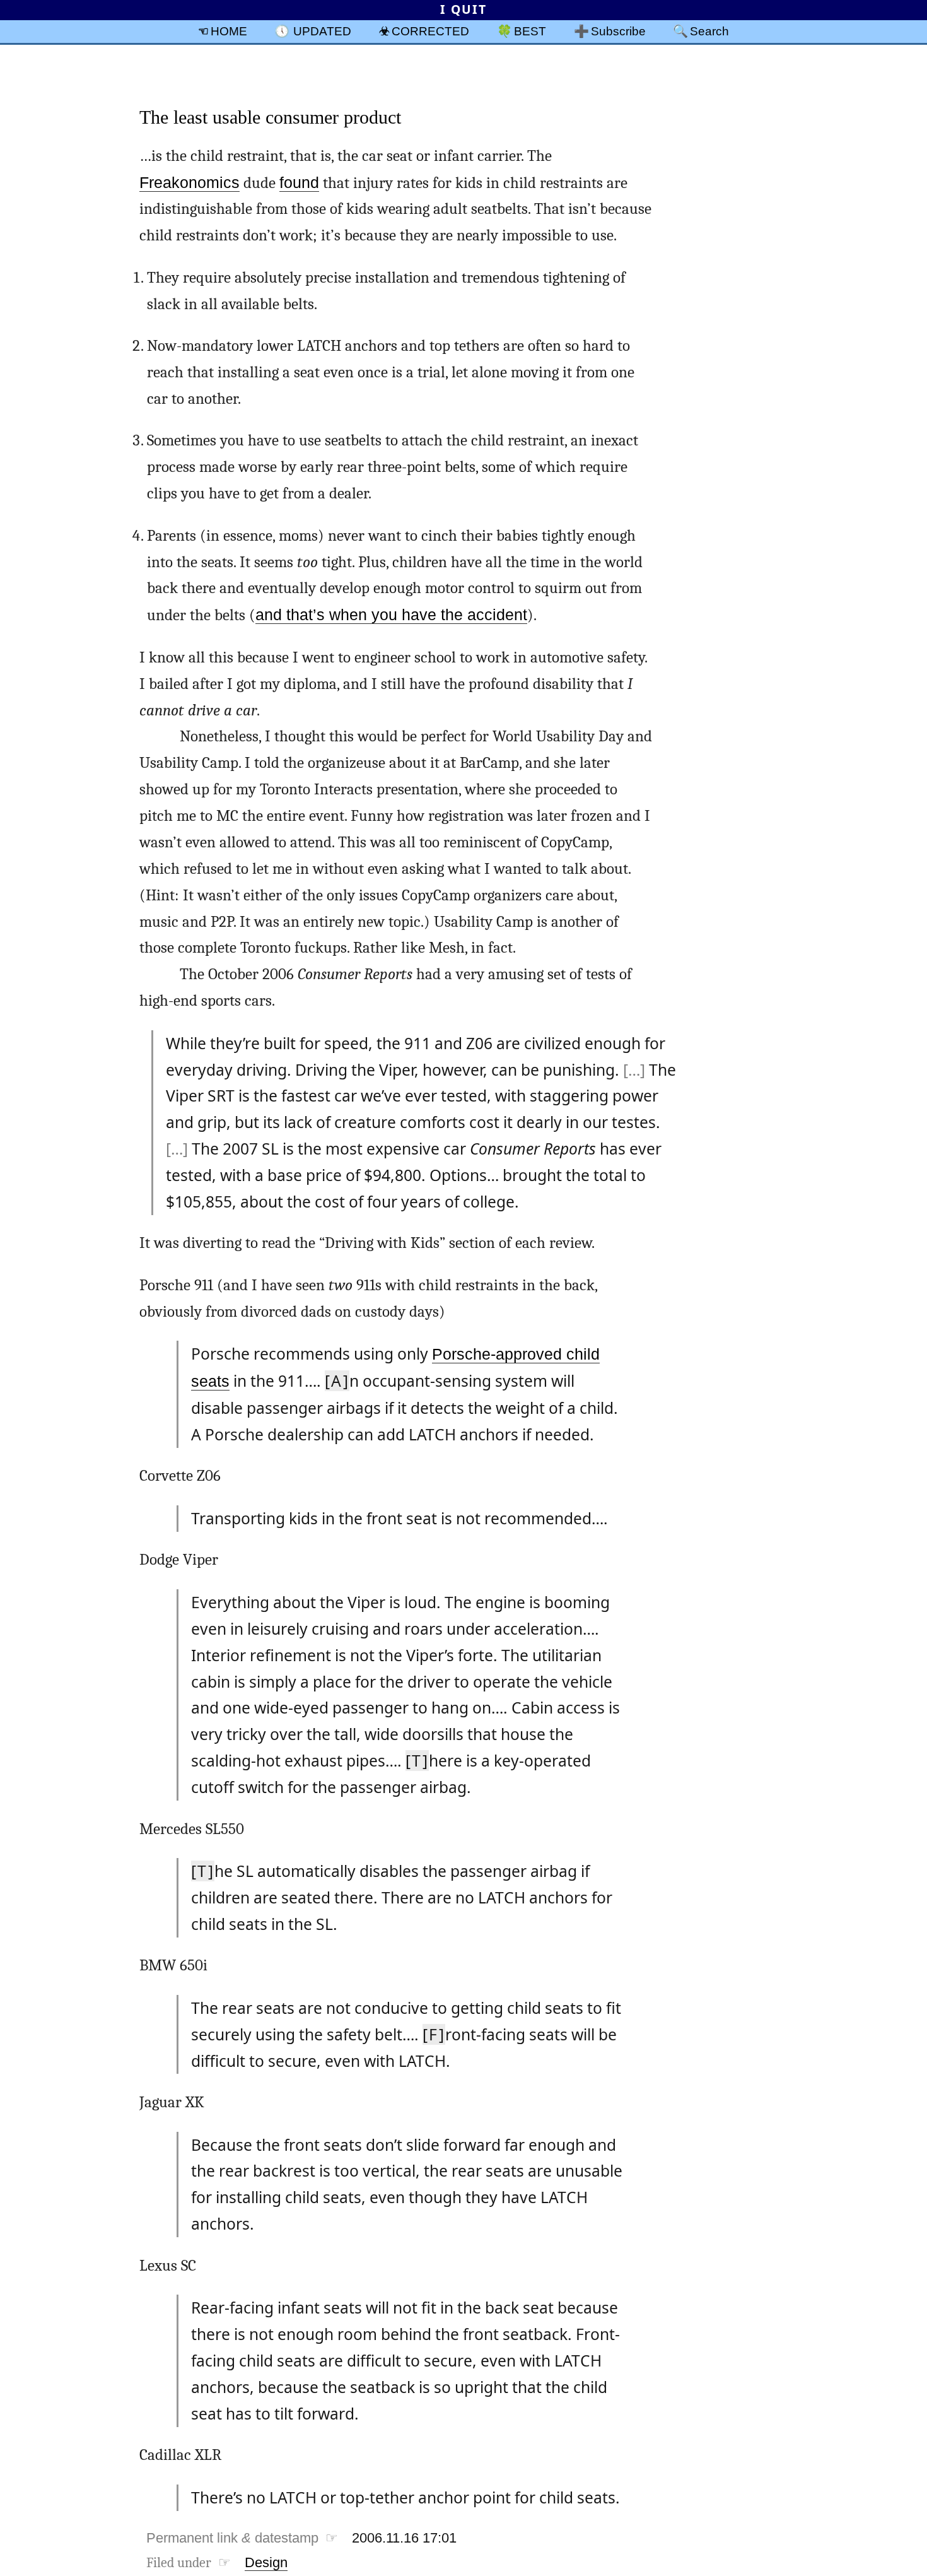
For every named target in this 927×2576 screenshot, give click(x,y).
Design (266, 2562)
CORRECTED (430, 31)
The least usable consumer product (270, 117)
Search (709, 31)
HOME (229, 31)
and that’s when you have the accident (391, 615)
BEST (530, 31)
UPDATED (322, 31)
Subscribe (618, 31)
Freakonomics (189, 183)
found (299, 183)
